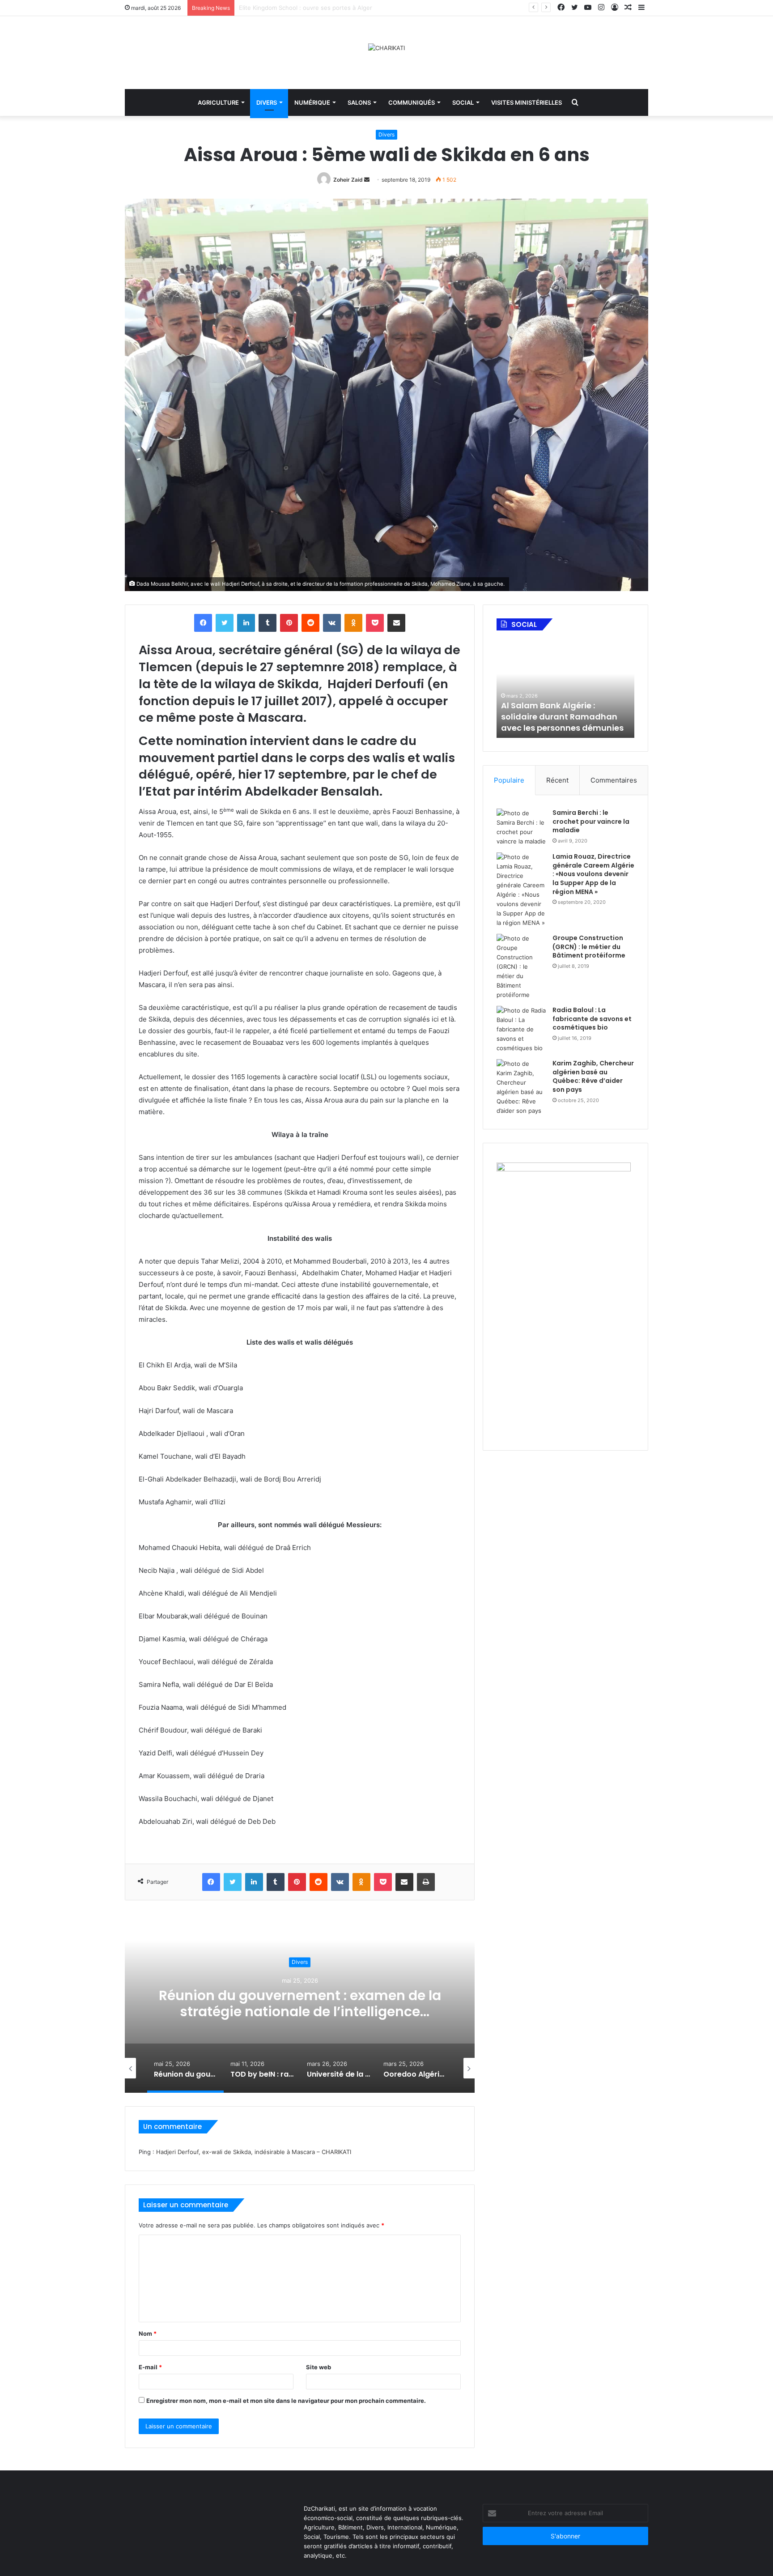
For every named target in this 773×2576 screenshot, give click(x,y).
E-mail (150, 2367)
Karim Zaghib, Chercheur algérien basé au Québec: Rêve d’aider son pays (593, 1076)
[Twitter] (225, 623)
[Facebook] (203, 623)
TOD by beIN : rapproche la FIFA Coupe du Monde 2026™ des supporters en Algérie (300, 2003)
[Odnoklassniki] (353, 623)
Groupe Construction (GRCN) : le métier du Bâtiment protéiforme (589, 947)
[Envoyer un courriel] (367, 180)
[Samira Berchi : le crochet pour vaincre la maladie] (521, 827)
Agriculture (218, 102)
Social (463, 102)
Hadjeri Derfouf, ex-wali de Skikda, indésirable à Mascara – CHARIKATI (254, 2152)
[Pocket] (375, 623)
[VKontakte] (332, 623)
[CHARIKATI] (386, 48)
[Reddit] (310, 623)
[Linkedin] (246, 623)
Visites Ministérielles (527, 102)
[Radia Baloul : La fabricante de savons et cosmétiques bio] (521, 1029)
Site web (319, 2367)
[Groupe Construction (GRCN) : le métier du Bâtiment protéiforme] (521, 967)
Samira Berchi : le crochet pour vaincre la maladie (591, 821)
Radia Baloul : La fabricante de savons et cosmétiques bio (592, 1019)
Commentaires (614, 780)
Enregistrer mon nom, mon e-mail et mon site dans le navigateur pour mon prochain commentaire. (286, 2401)
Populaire (509, 780)
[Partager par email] (396, 623)
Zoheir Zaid (348, 180)
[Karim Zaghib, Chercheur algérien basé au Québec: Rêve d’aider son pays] (521, 1087)
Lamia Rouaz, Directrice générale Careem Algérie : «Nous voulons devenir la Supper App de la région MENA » (593, 874)
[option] (300, 2003)
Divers (267, 102)
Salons (359, 102)
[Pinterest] (289, 623)
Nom (148, 2333)
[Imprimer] (426, 1882)
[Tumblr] (268, 623)
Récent (557, 780)
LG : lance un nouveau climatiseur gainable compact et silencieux (330, 8)
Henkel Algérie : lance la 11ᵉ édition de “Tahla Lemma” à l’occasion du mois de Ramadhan (559, 711)
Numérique (312, 102)
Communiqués (412, 102)
